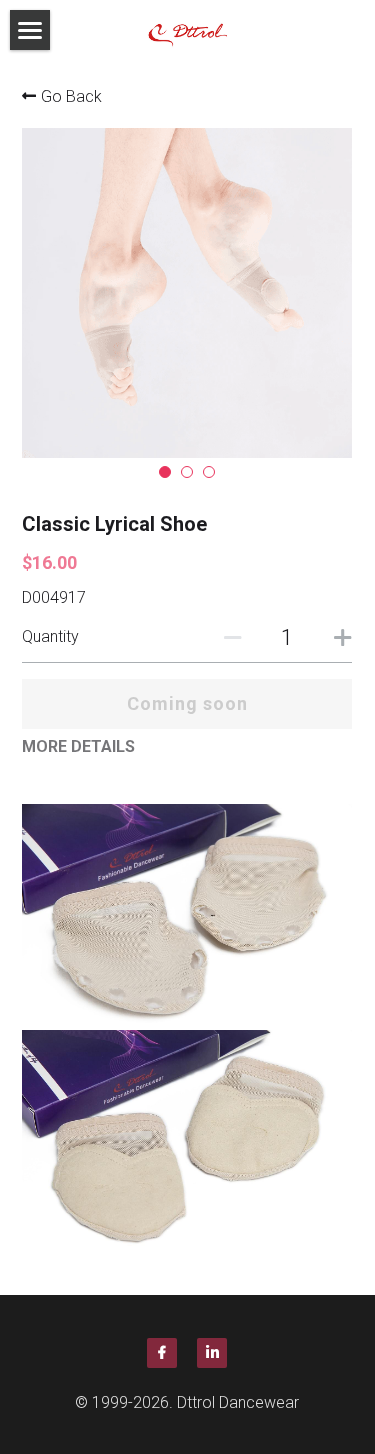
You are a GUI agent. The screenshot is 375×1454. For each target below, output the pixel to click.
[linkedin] (212, 1353)
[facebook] (162, 1353)
